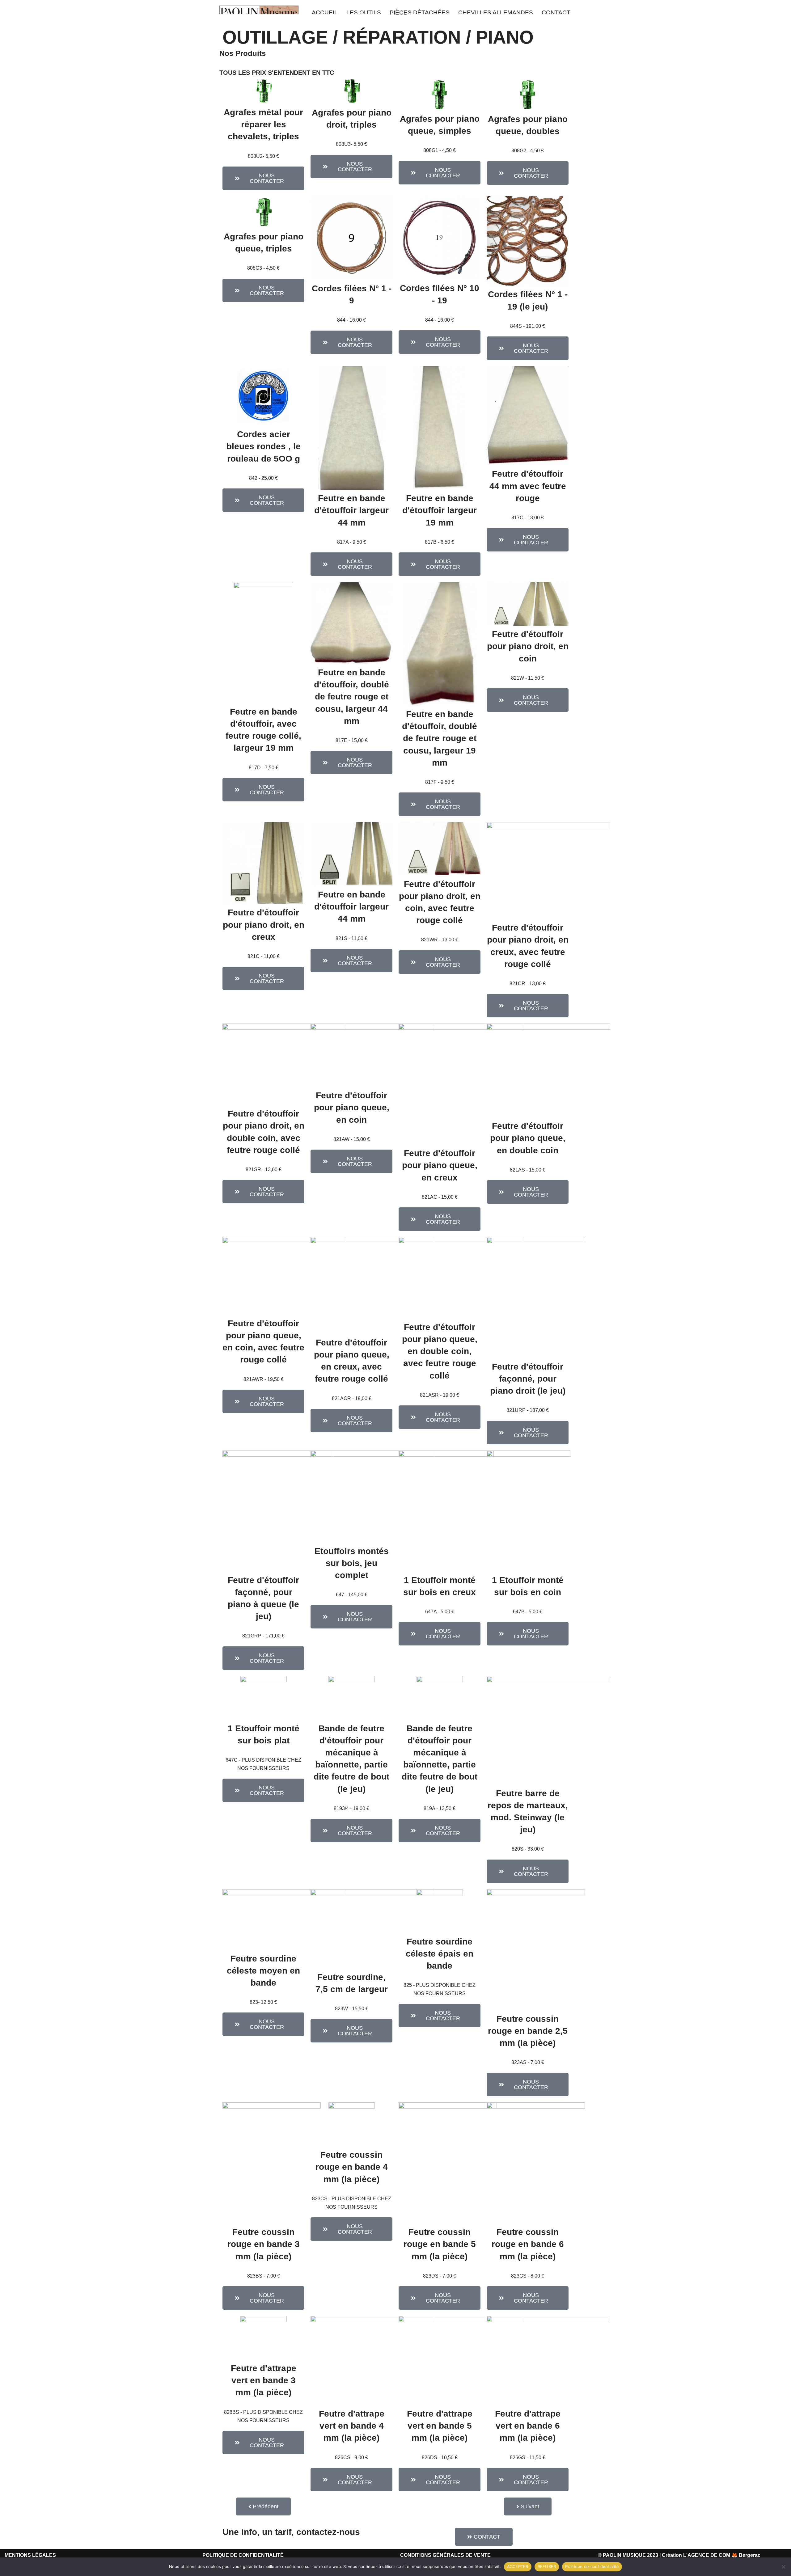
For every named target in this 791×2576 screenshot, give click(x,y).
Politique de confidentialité (592, 2566)
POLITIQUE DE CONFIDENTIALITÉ (243, 2555)
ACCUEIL (325, 13)
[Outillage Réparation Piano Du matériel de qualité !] (259, 13)
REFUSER (547, 2566)
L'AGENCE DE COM (707, 2555)
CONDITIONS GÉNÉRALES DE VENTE (445, 2555)
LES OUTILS (364, 13)
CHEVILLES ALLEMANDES (496, 13)
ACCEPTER (518, 2566)
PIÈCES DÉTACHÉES (420, 13)
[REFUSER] (783, 2567)
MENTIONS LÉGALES (30, 2555)
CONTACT (556, 13)
